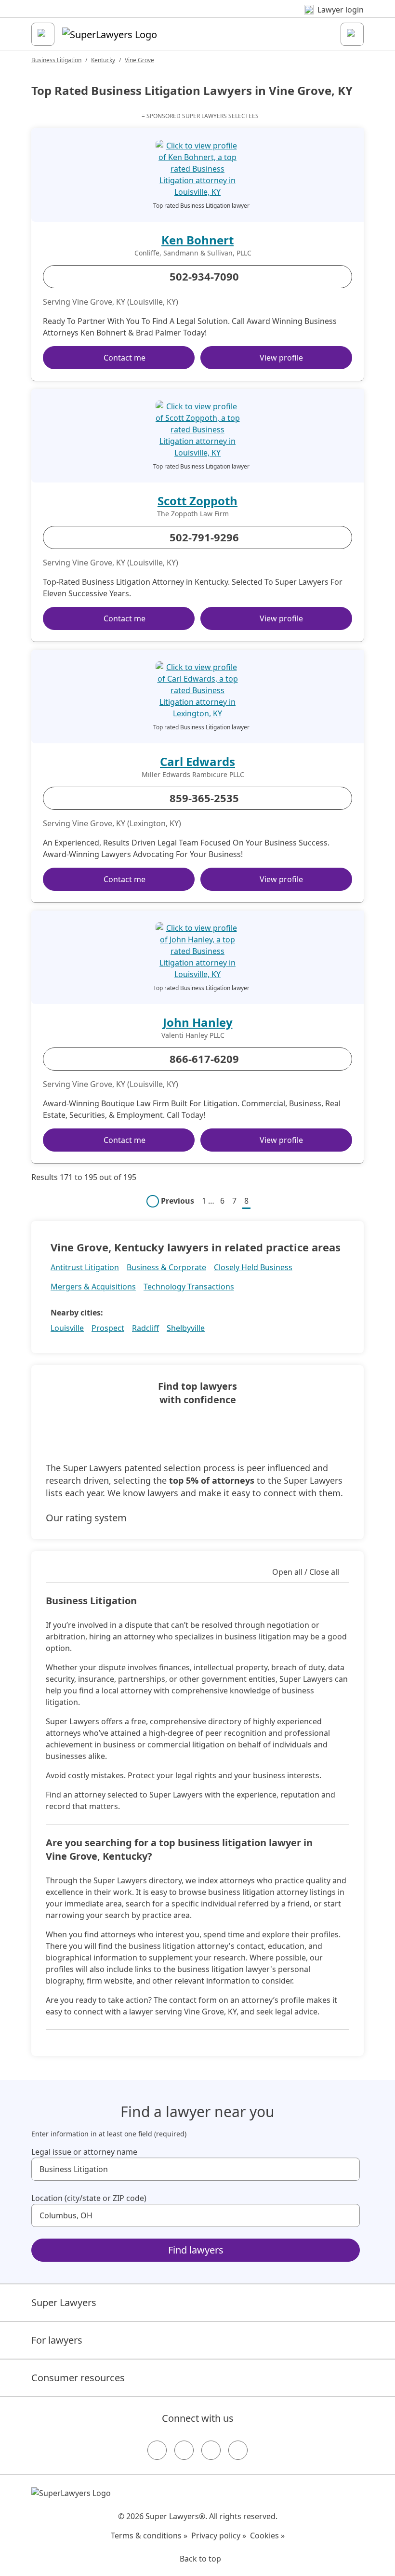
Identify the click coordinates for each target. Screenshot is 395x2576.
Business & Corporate (166, 1267)
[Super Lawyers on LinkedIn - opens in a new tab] (238, 2450)
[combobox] (196, 2169)
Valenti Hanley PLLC (193, 1035)
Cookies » (267, 2536)
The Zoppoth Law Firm (193, 514)
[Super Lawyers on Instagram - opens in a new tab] (184, 2450)
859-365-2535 (204, 798)
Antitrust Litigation (85, 1267)
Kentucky (103, 60)
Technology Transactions (189, 1287)
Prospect (108, 1328)
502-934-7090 (204, 276)
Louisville (67, 1328)
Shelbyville (186, 1328)
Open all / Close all (306, 1572)
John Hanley (198, 1022)
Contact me (125, 358)
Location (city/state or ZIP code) (89, 2198)
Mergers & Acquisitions (93, 1287)
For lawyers (57, 2340)
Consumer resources (78, 2378)
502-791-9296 (204, 537)
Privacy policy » (219, 2536)
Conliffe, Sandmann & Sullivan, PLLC (193, 253)
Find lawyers (196, 2250)
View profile (281, 358)
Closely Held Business (253, 1267)
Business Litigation (56, 60)
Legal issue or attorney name (84, 2152)
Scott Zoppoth (197, 501)
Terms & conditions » (149, 2536)
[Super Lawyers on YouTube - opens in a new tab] (211, 2450)
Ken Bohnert (197, 240)
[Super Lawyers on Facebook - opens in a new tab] (157, 2450)
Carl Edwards (197, 761)
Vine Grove (139, 60)
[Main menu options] (43, 34)
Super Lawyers (64, 2302)
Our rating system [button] (86, 1518)
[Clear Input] (348, 2169)
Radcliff (145, 1328)
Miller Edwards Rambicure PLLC (193, 775)
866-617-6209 (204, 1059)
